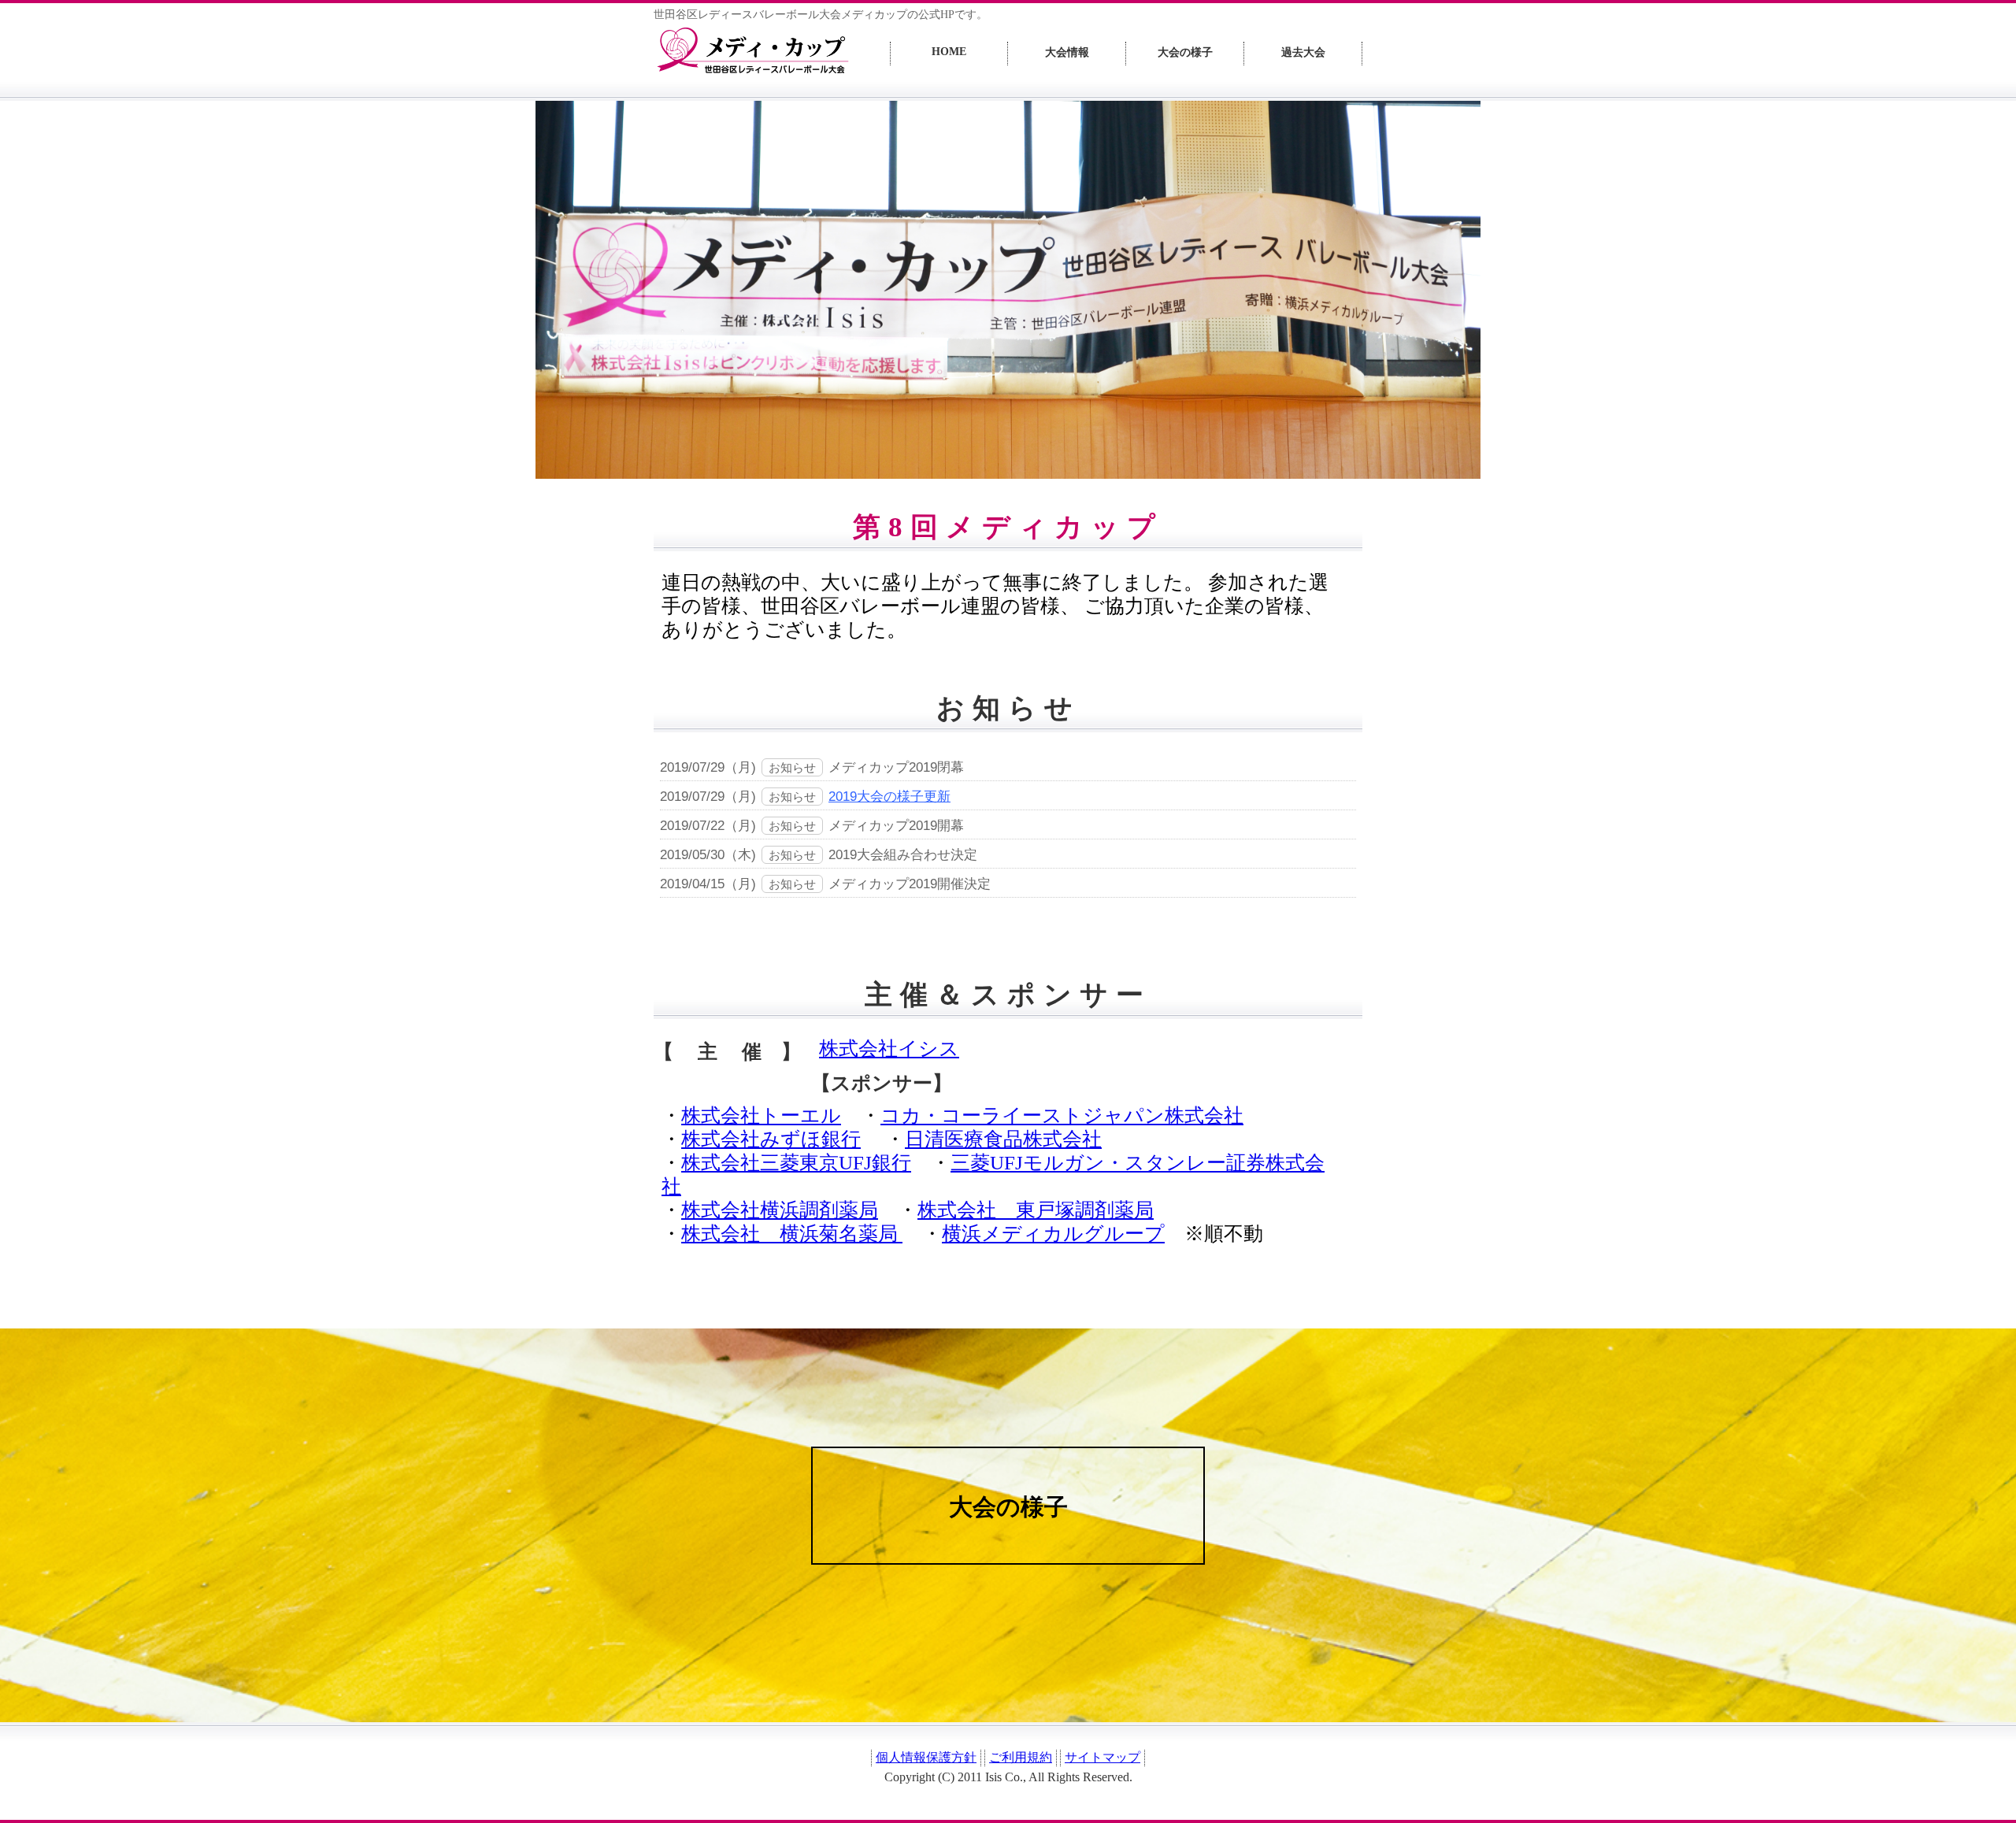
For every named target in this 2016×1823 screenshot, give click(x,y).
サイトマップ (1102, 1757)
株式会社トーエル (761, 1115)
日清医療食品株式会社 (1003, 1139)
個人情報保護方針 (926, 1757)
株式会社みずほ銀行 (771, 1139)
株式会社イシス (889, 1049)
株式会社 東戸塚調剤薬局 (1036, 1210)
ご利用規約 (1021, 1757)
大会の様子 (1185, 52)
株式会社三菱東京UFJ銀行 (796, 1163)
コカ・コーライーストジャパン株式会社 (1062, 1115)
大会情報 (1067, 52)
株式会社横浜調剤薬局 (780, 1210)
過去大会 (1303, 52)
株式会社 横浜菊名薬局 (792, 1234)
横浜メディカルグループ (1053, 1234)
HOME (949, 52)
